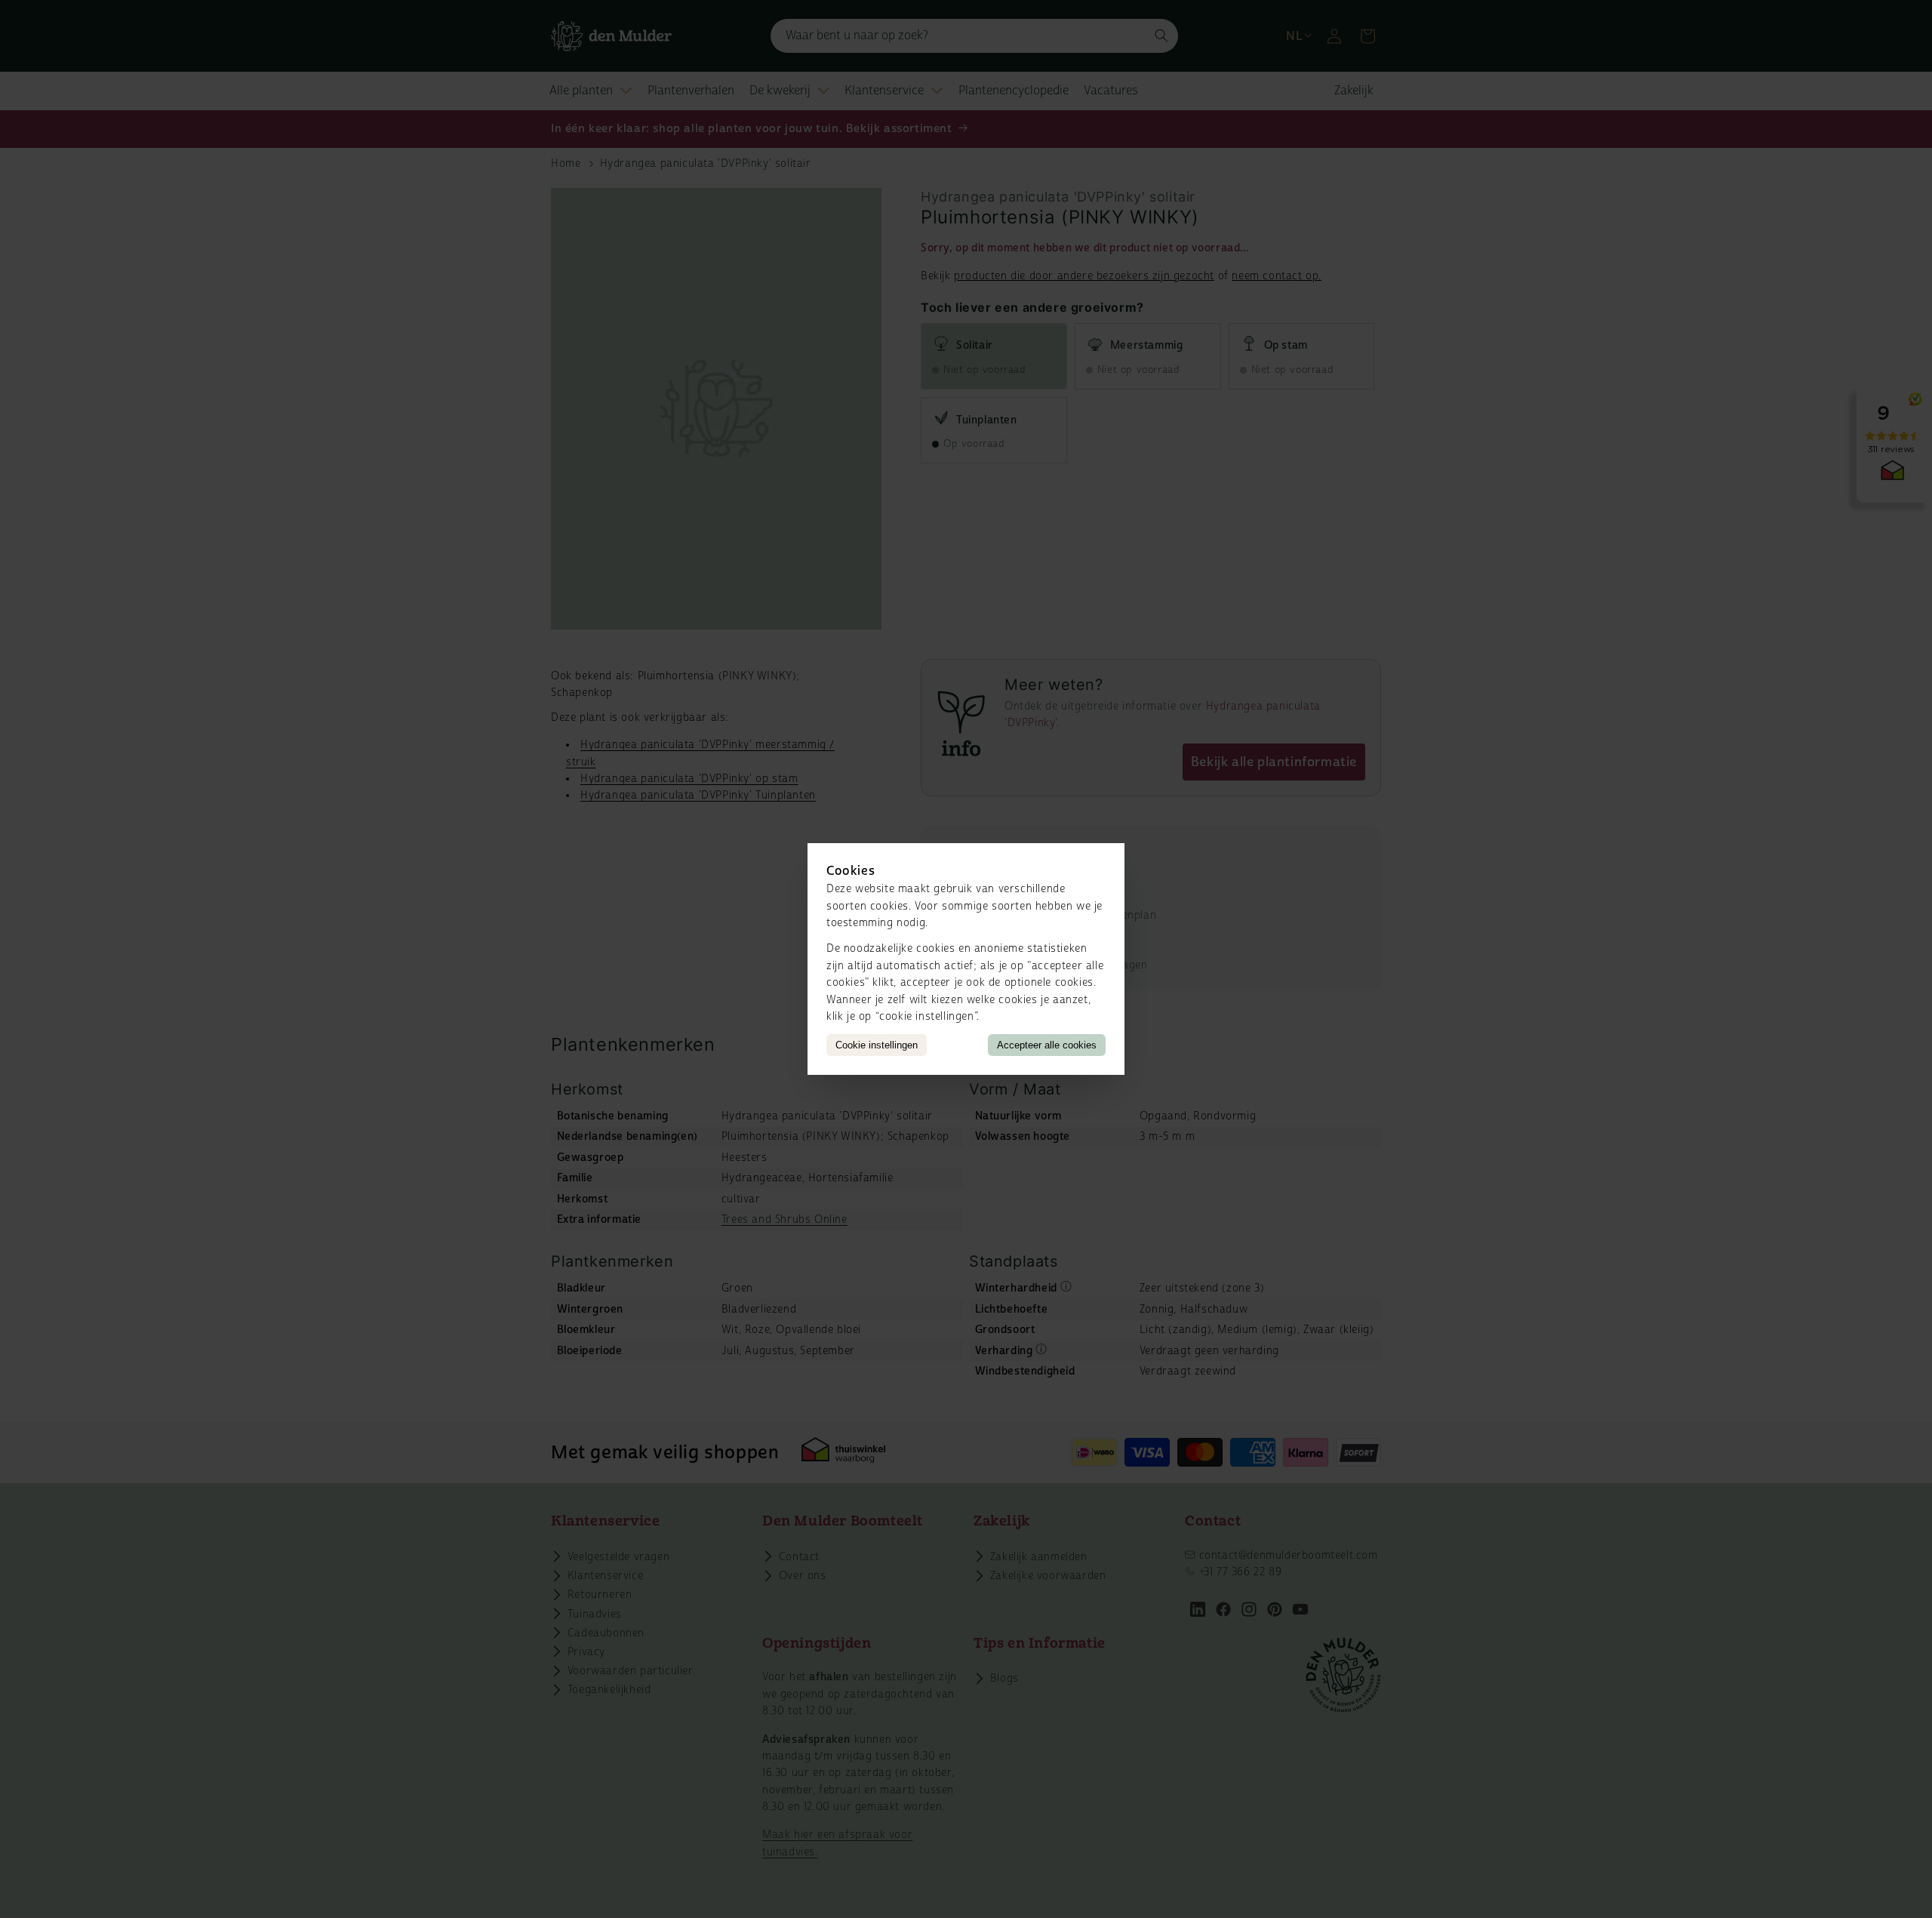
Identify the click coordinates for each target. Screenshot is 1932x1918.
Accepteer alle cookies (1047, 1045)
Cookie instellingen (877, 1045)
